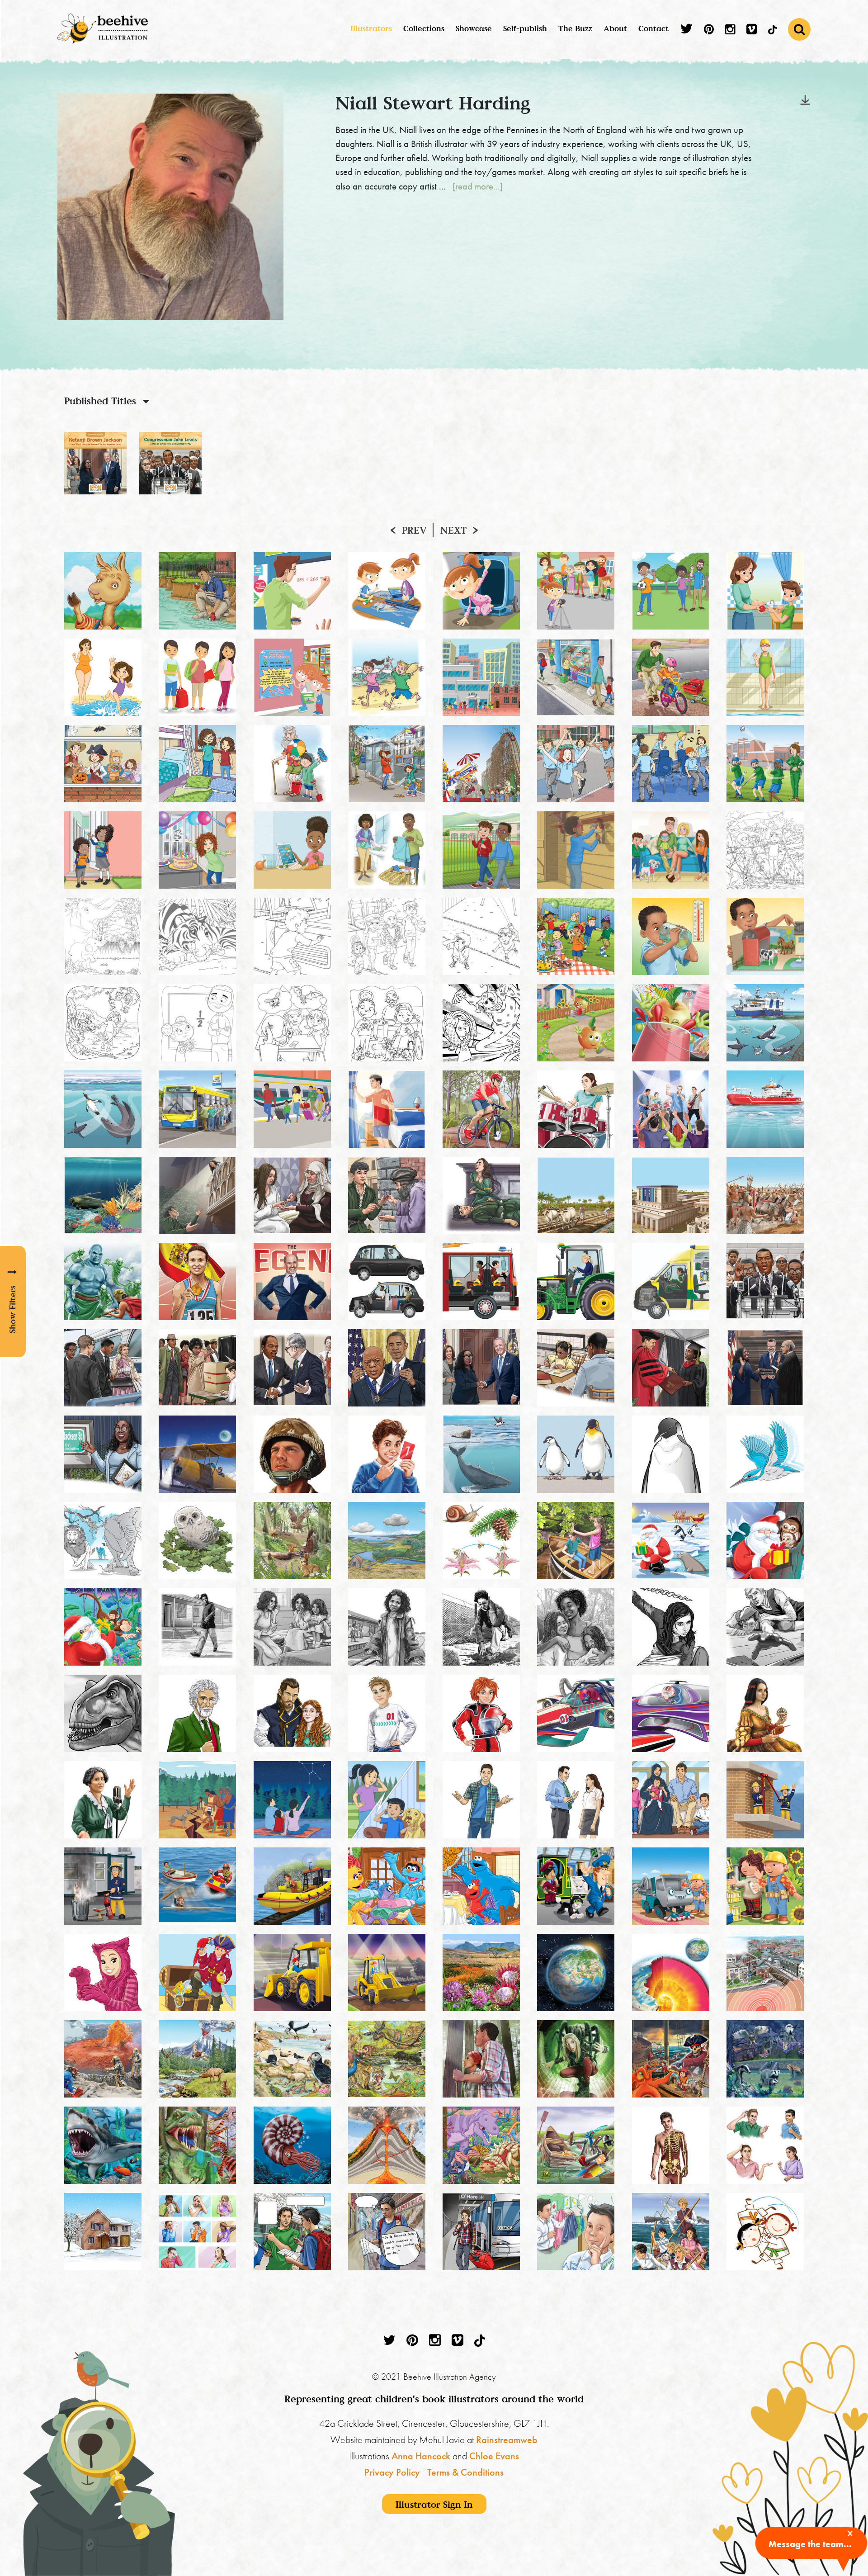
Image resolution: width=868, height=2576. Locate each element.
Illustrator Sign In (434, 2504)
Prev (414, 530)
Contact (653, 28)
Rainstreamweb (507, 2440)
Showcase (474, 28)
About (615, 28)
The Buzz (575, 28)
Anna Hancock (421, 2456)
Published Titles (100, 401)
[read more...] (478, 186)
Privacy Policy (392, 2472)
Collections (424, 28)
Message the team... (810, 2544)
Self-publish (525, 28)
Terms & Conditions (465, 2472)
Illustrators (371, 28)
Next (453, 530)
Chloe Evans (494, 2456)
